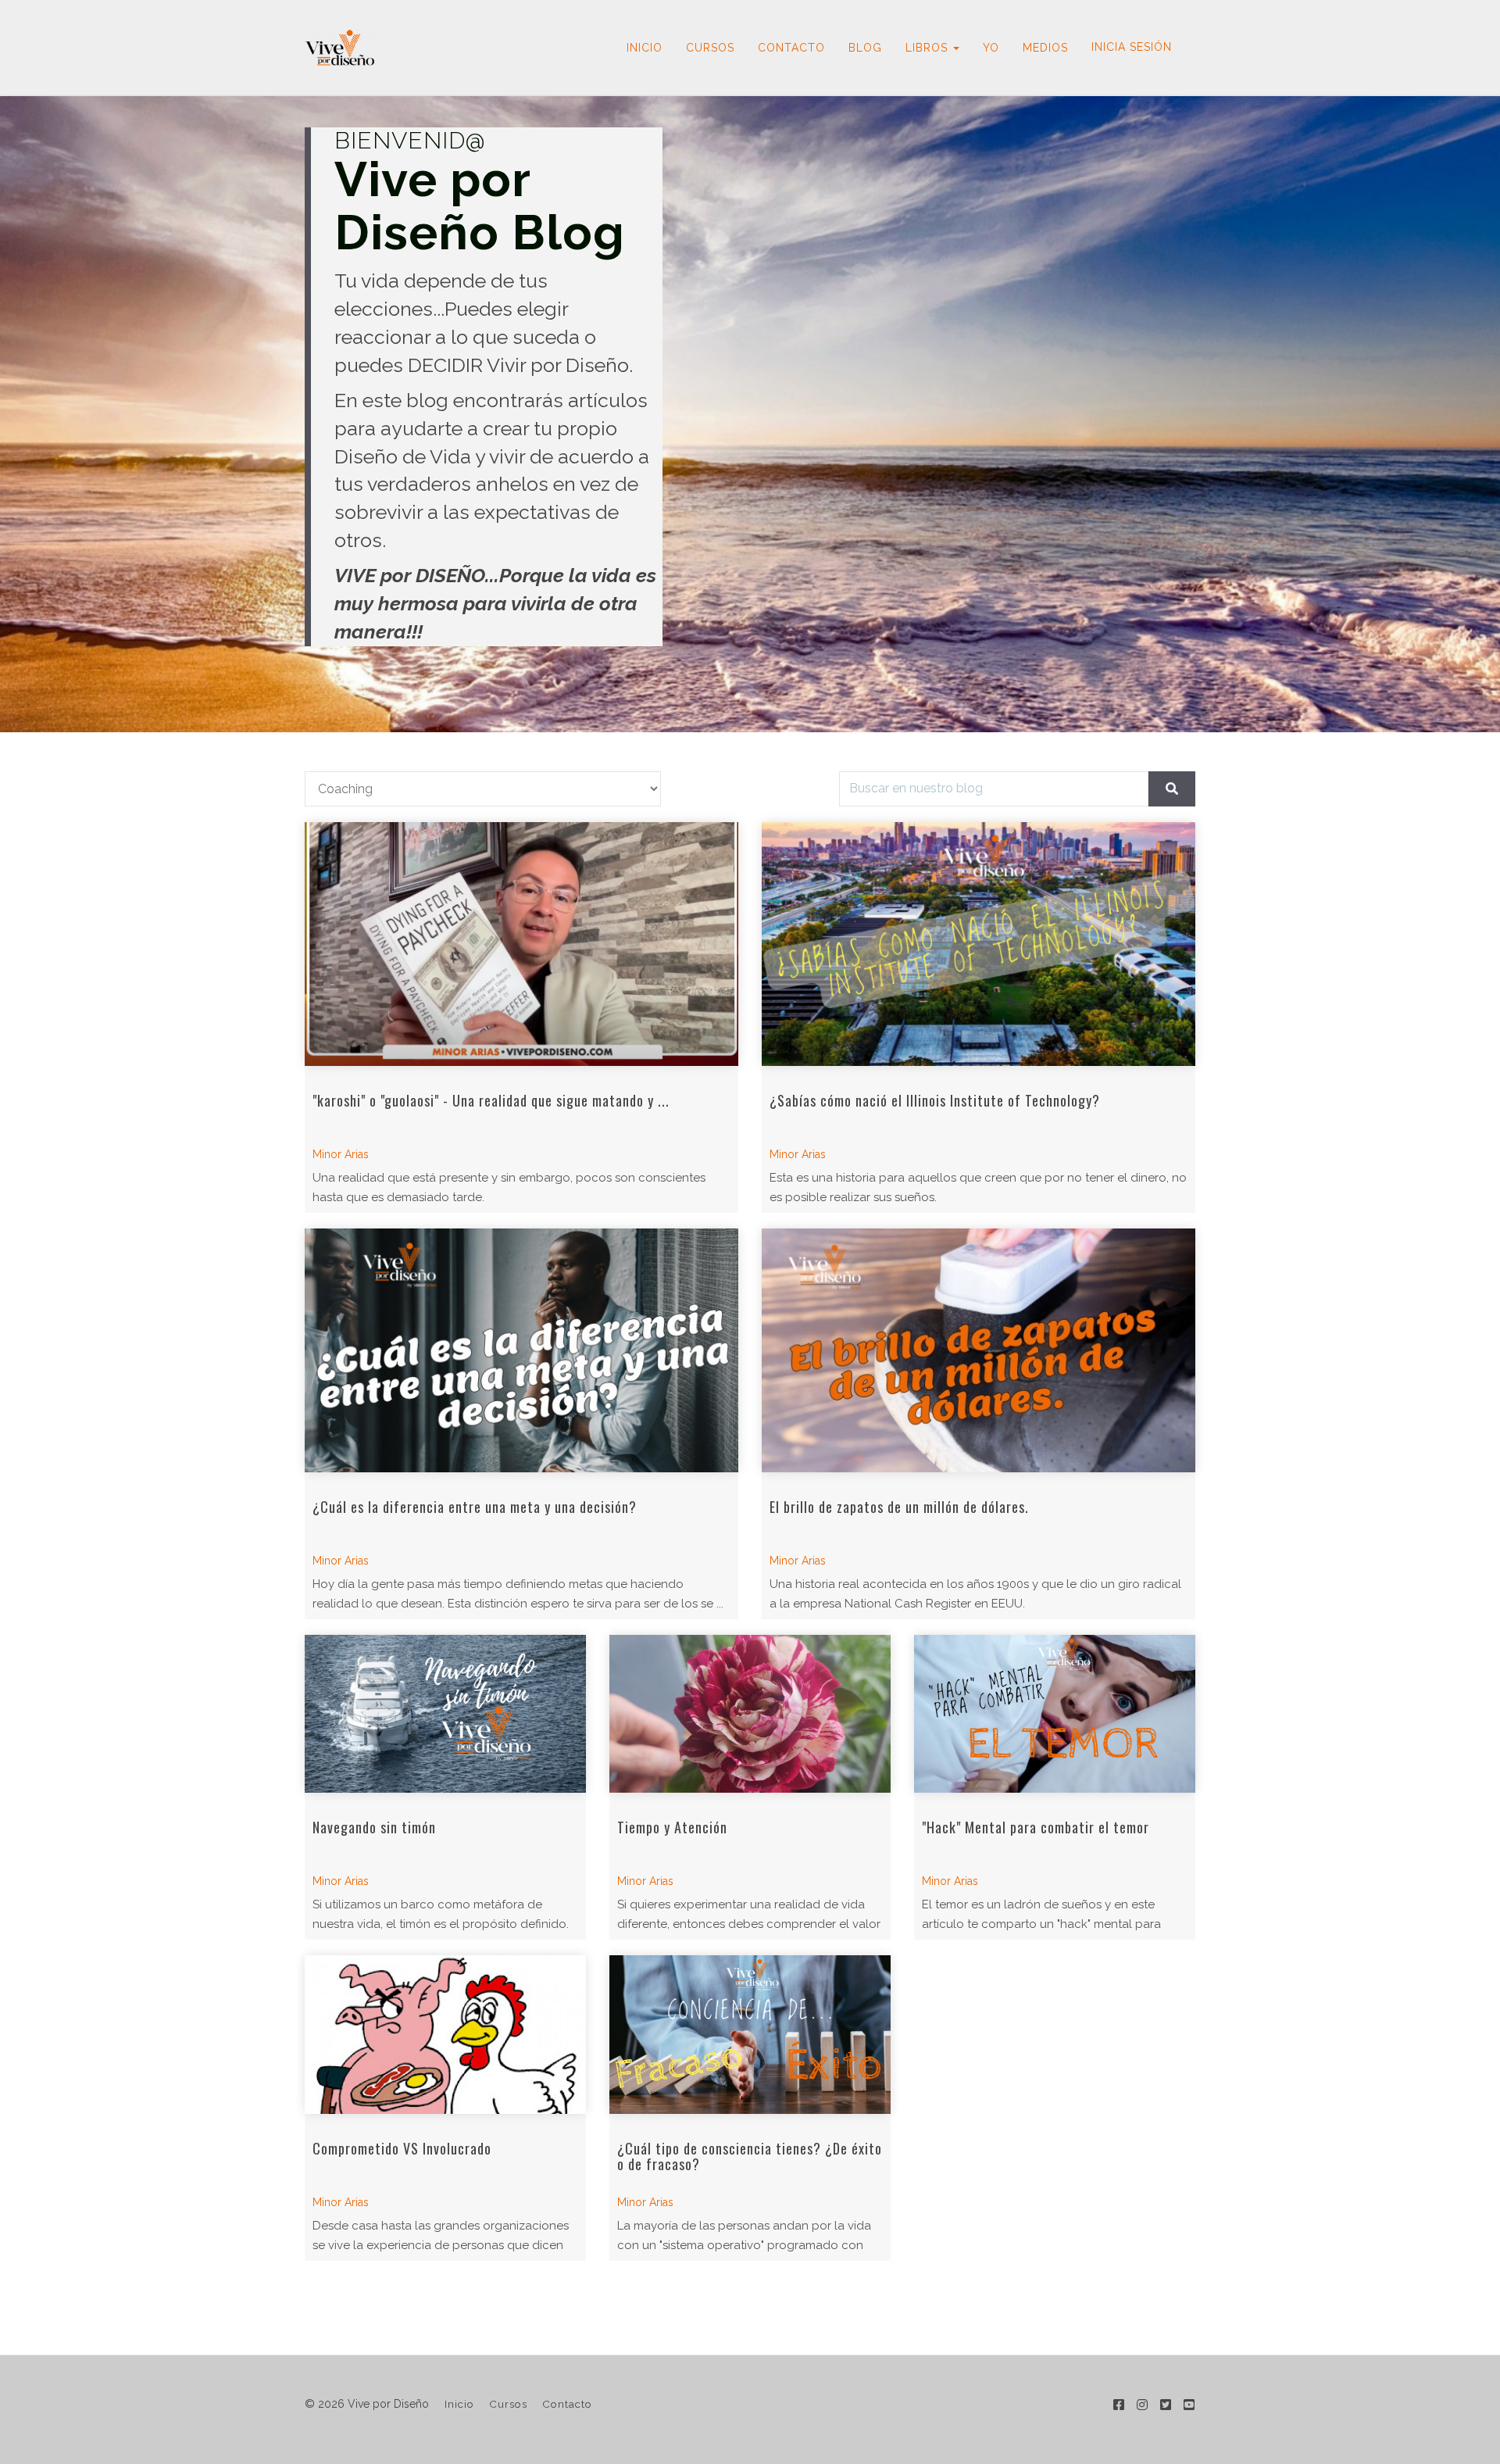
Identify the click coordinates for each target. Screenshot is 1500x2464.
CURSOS (710, 48)
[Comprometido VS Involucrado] (445, 2035)
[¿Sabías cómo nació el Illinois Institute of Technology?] (979, 944)
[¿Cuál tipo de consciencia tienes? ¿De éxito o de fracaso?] (750, 2035)
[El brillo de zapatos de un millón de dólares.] (979, 1350)
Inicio (459, 2404)
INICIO (645, 48)
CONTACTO (791, 48)
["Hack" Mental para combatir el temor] (1055, 1714)
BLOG (865, 48)
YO (991, 48)
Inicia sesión (1132, 47)
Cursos (508, 2404)
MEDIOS (1045, 48)
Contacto (567, 2404)
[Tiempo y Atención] (750, 1714)
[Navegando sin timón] (445, 1714)
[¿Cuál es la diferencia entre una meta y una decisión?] (521, 1350)
